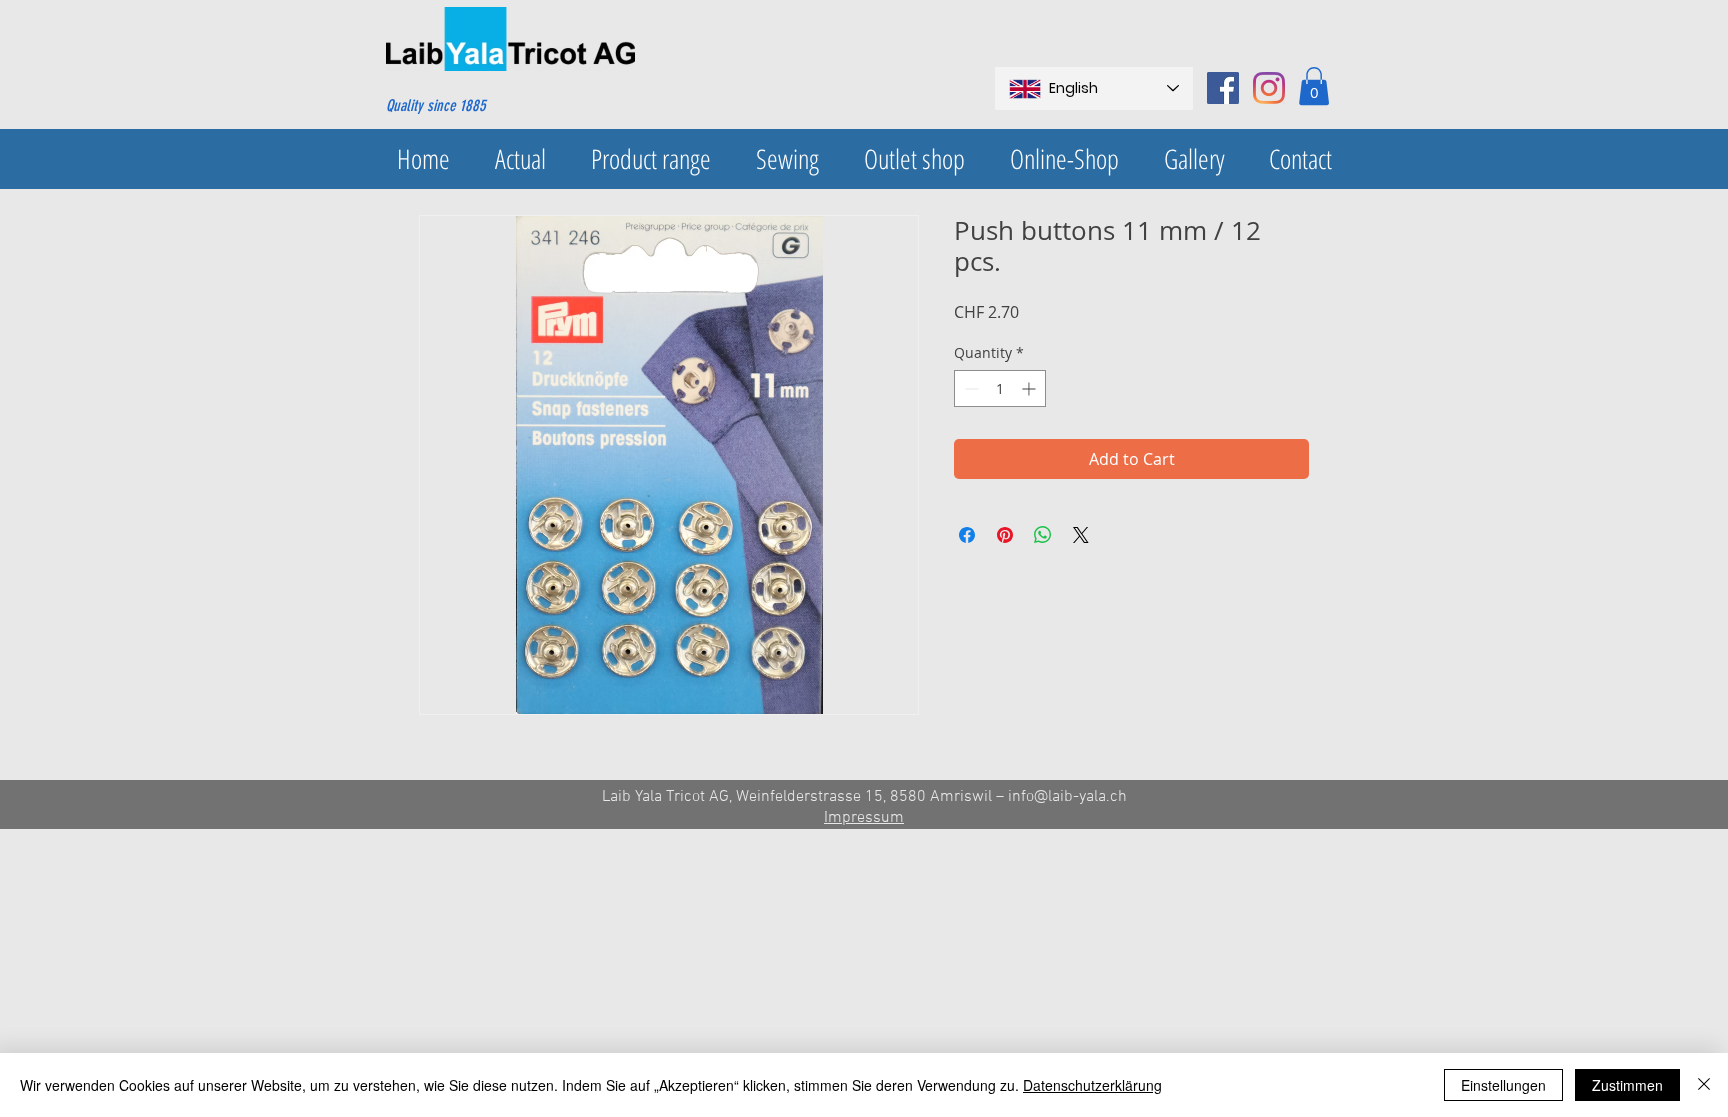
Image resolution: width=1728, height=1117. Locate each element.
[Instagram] (1269, 88)
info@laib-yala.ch (1067, 797)
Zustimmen (1627, 1085)
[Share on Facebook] (967, 535)
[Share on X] (1081, 535)
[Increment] (1030, 388)
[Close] (1704, 1085)
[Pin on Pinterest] (1005, 535)
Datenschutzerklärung (1092, 1085)
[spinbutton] (1000, 388)
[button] (1314, 86)
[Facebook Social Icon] (1223, 88)
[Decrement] (969, 388)
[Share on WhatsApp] (1043, 535)
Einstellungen (1503, 1085)
